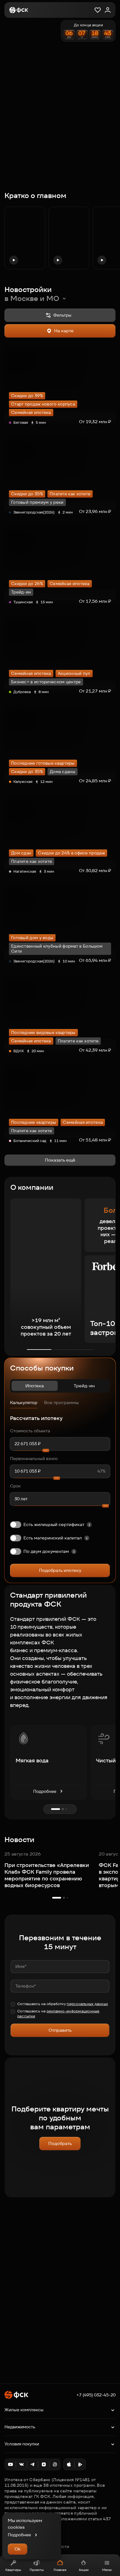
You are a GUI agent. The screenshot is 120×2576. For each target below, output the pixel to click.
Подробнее (45, 1791)
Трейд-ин (84, 1386)
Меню (107, 2570)
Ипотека (35, 1386)
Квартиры (13, 2570)
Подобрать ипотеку (60, 1570)
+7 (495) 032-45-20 (96, 2395)
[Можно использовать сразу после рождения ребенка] (87, 1538)
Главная (60, 2570)
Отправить (60, 2030)
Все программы (61, 1403)
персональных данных (87, 2004)
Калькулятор (24, 1403)
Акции (84, 2570)
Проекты (37, 2570)
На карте (64, 331)
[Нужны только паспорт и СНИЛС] (74, 1551)
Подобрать (60, 2143)
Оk (18, 2549)
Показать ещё (60, 1160)
